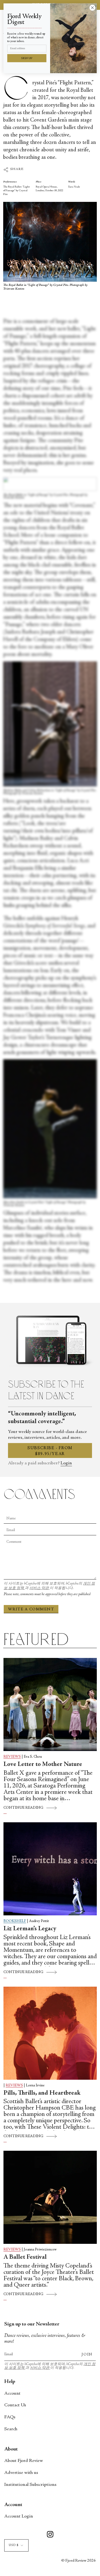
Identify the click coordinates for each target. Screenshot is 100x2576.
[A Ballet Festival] (50, 2197)
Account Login (19, 2516)
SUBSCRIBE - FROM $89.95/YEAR (50, 1451)
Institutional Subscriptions (30, 2485)
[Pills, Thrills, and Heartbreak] (50, 2033)
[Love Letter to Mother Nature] (50, 1704)
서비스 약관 (39, 1588)
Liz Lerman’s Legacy (30, 1929)
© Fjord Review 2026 (79, 2561)
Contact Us (15, 2405)
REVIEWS (12, 1757)
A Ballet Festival (25, 2257)
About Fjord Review (24, 2461)
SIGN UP (27, 59)
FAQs (10, 2417)
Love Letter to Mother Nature (43, 1765)
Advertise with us (21, 2473)
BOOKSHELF (15, 1921)
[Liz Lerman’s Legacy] (50, 1869)
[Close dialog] (92, 8)
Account (12, 2394)
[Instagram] (50, 2535)
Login (66, 1463)
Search (11, 2429)
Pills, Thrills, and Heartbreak (42, 2093)
